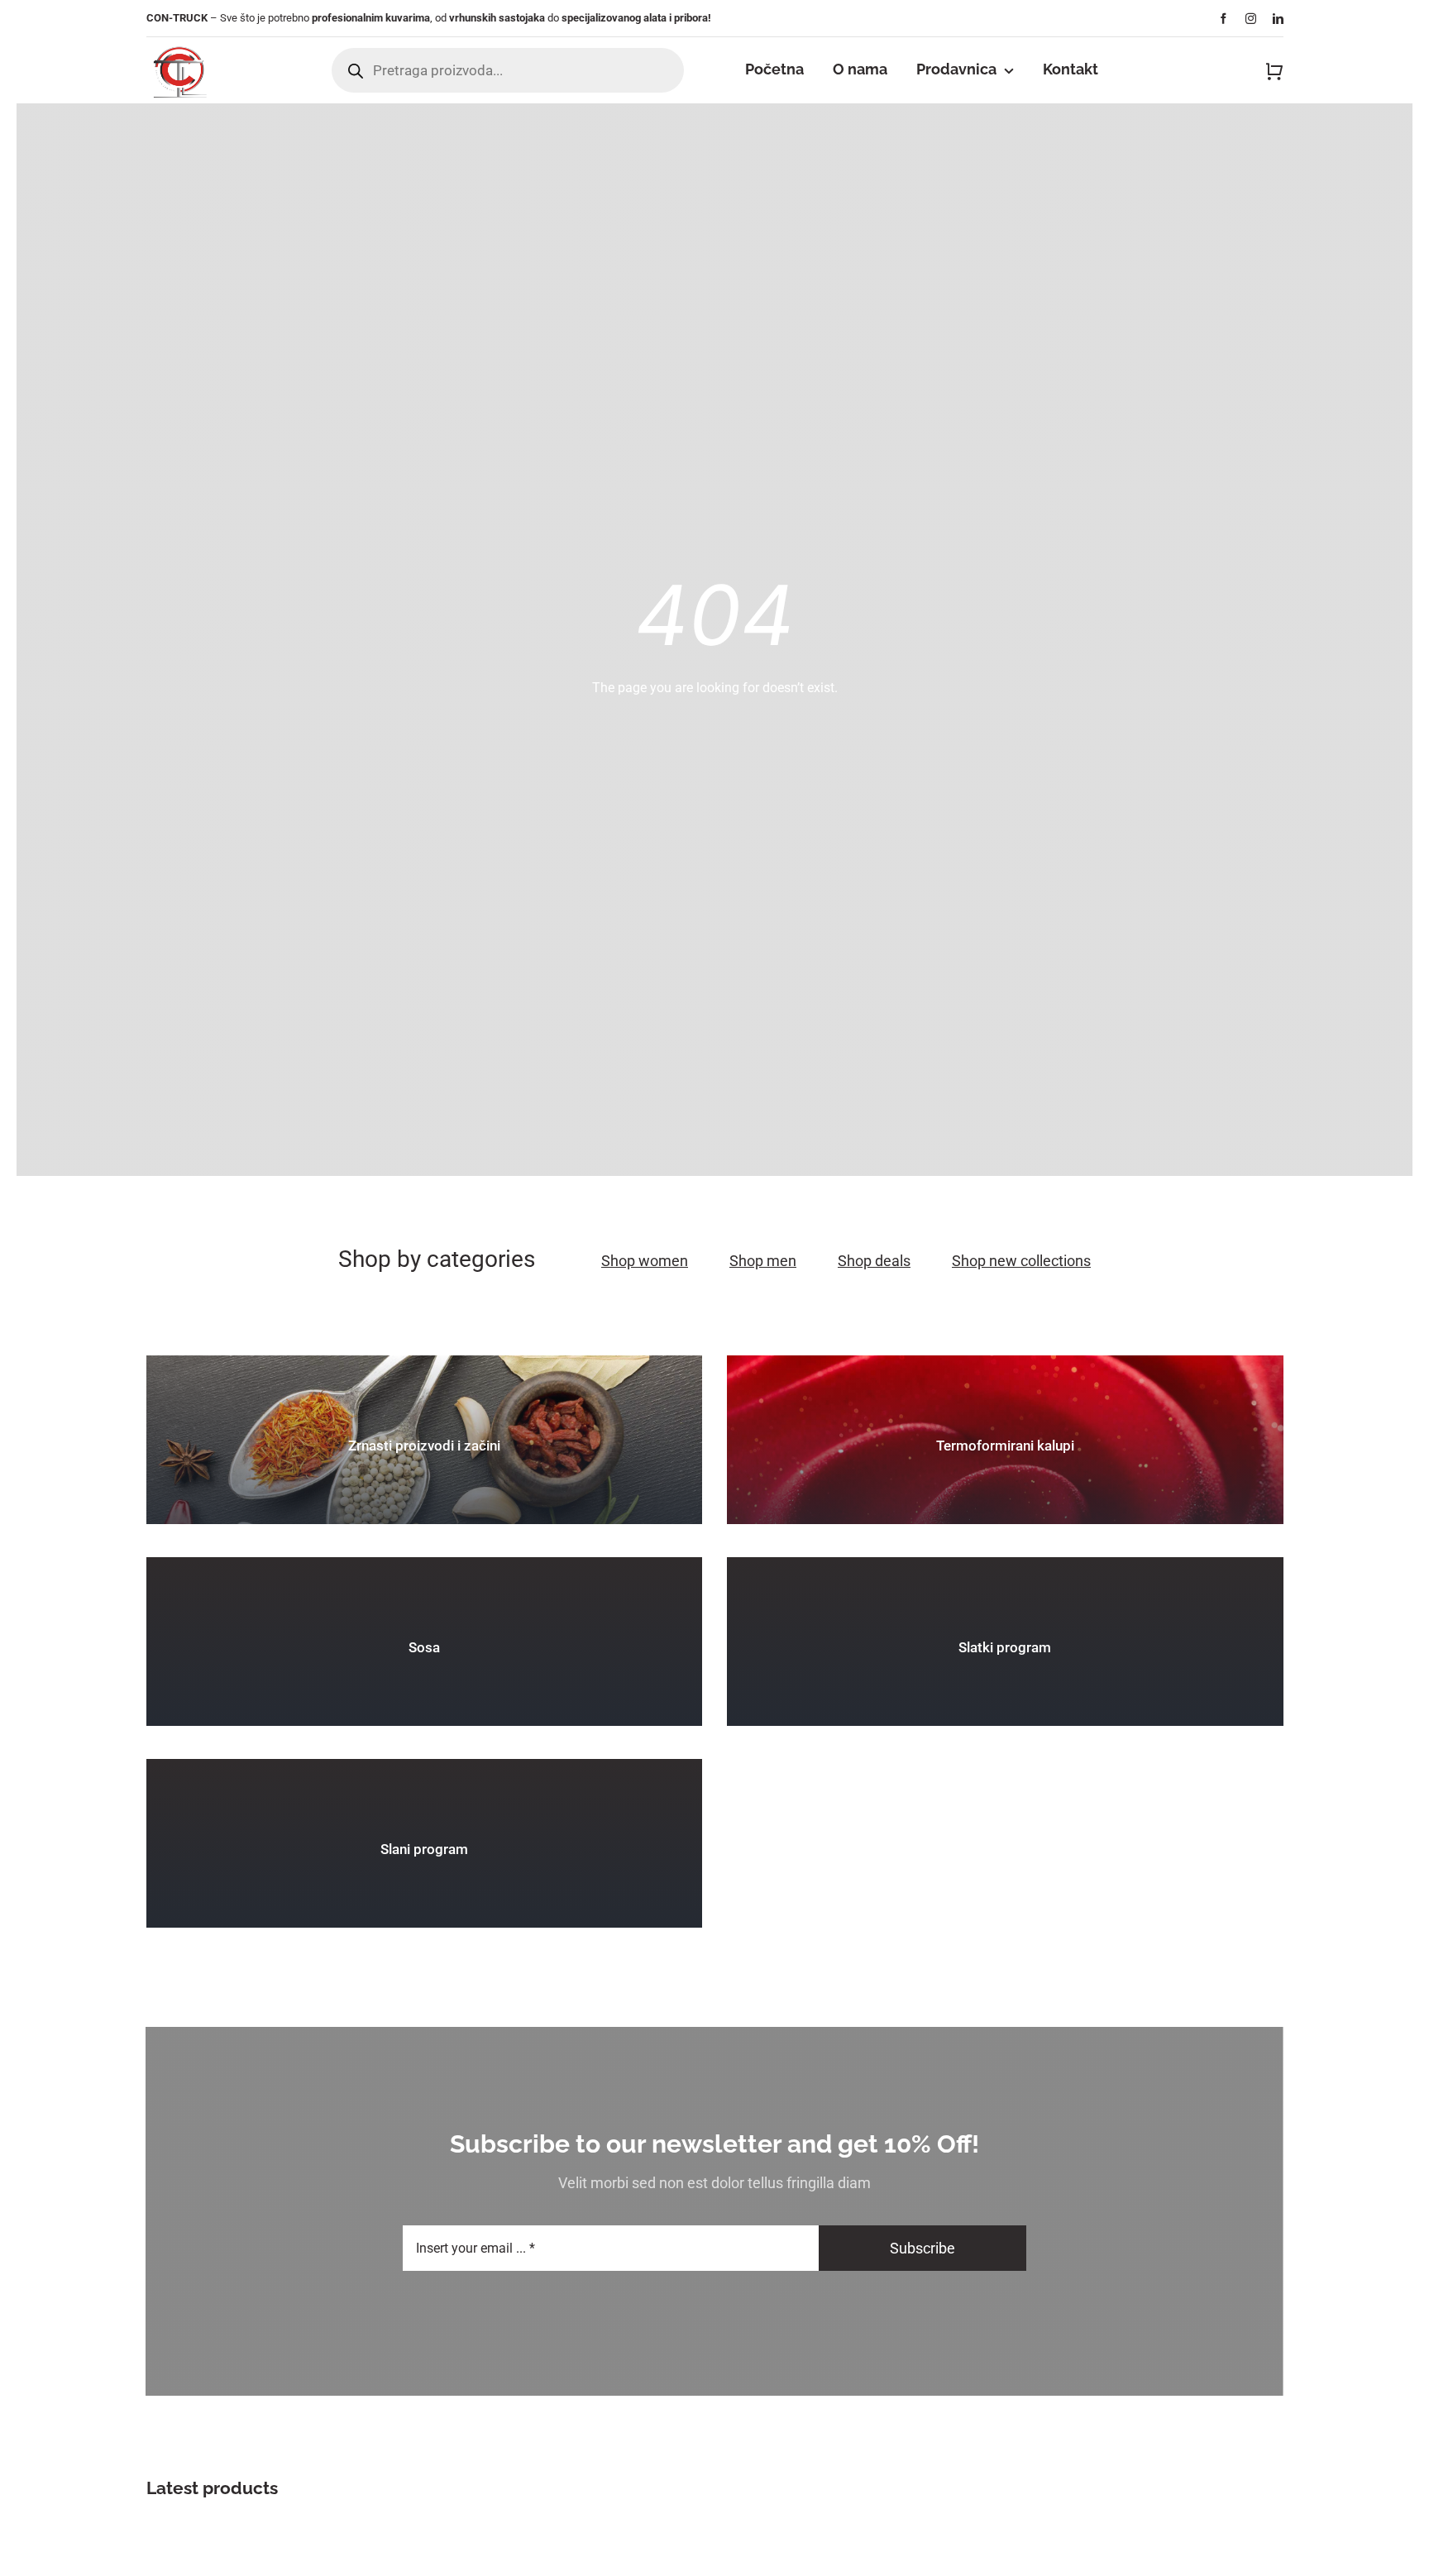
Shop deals (874, 1261)
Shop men (763, 1261)
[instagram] (1251, 19)
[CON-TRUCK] (179, 43)
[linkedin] (1278, 19)
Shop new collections (1021, 1261)
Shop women (645, 1261)
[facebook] (1223, 19)
